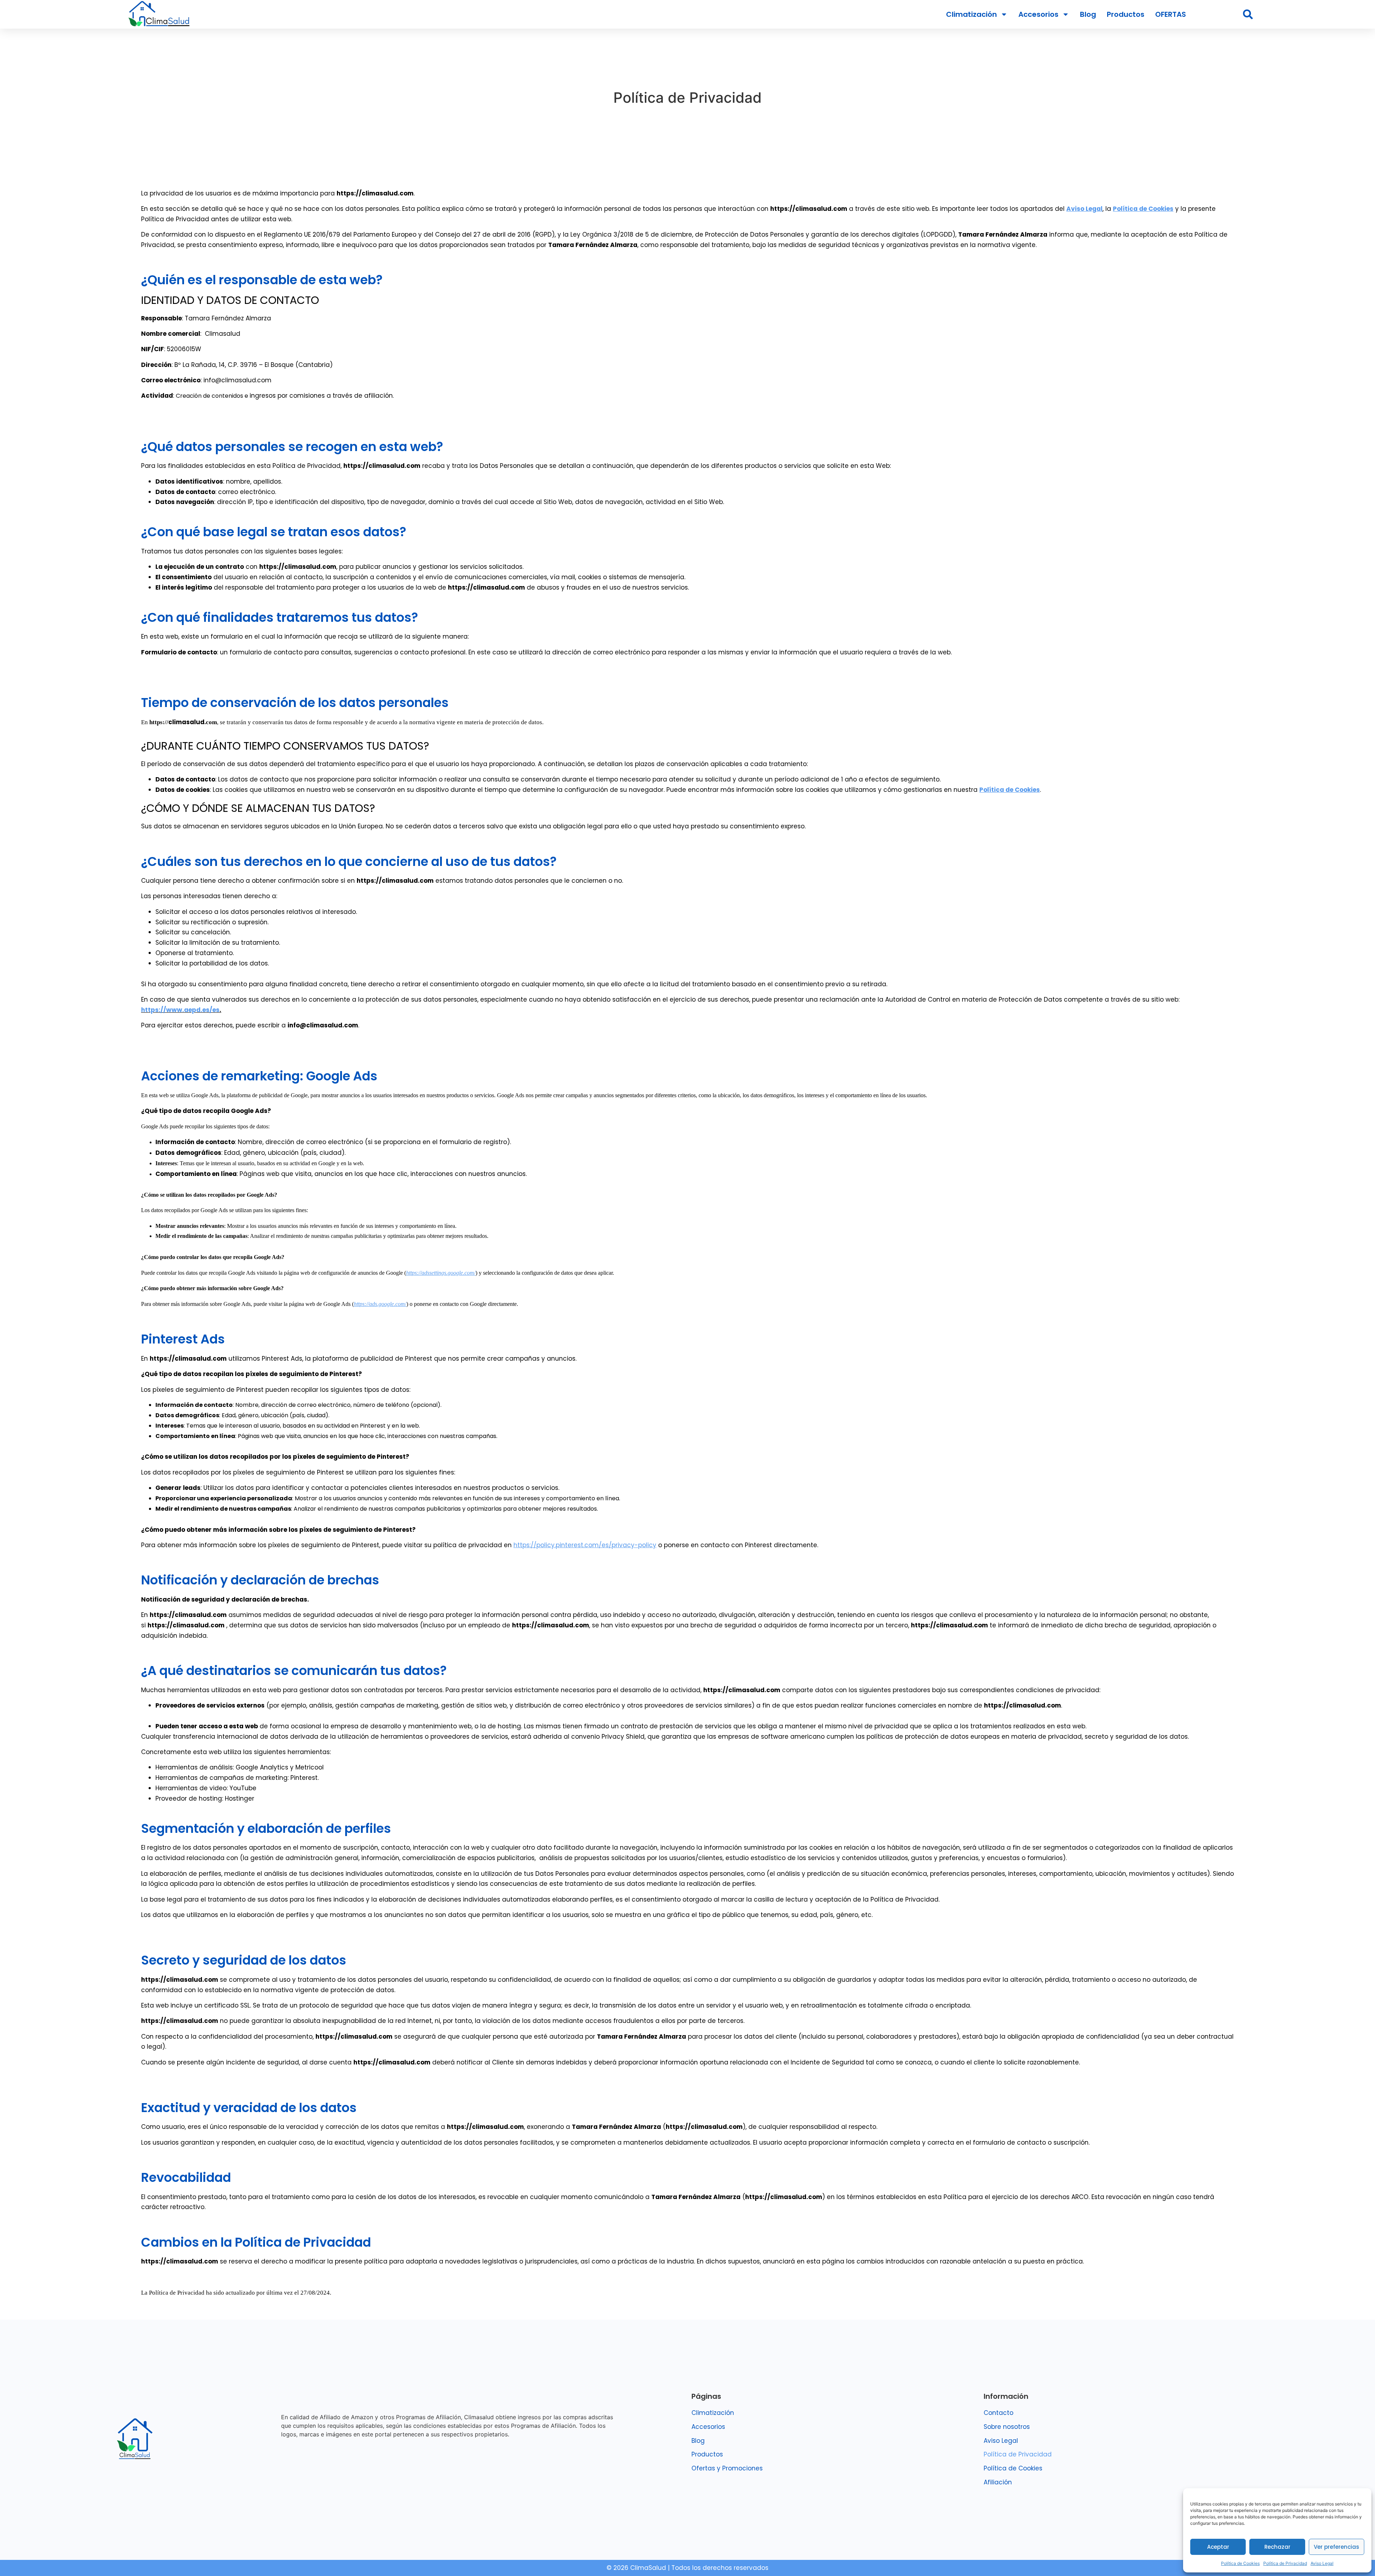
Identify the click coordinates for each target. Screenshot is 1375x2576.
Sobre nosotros (1007, 2427)
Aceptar (1218, 2547)
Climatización (971, 14)
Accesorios (1038, 14)
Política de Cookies (1240, 2563)
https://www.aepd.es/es (180, 1010)
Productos (1126, 14)
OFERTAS (1171, 14)
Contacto (998, 2413)
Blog (1088, 14)
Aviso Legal (1322, 2563)
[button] (1248, 14)
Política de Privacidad (1285, 2563)
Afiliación (998, 2482)
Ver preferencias (1337, 2547)
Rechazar (1277, 2547)
